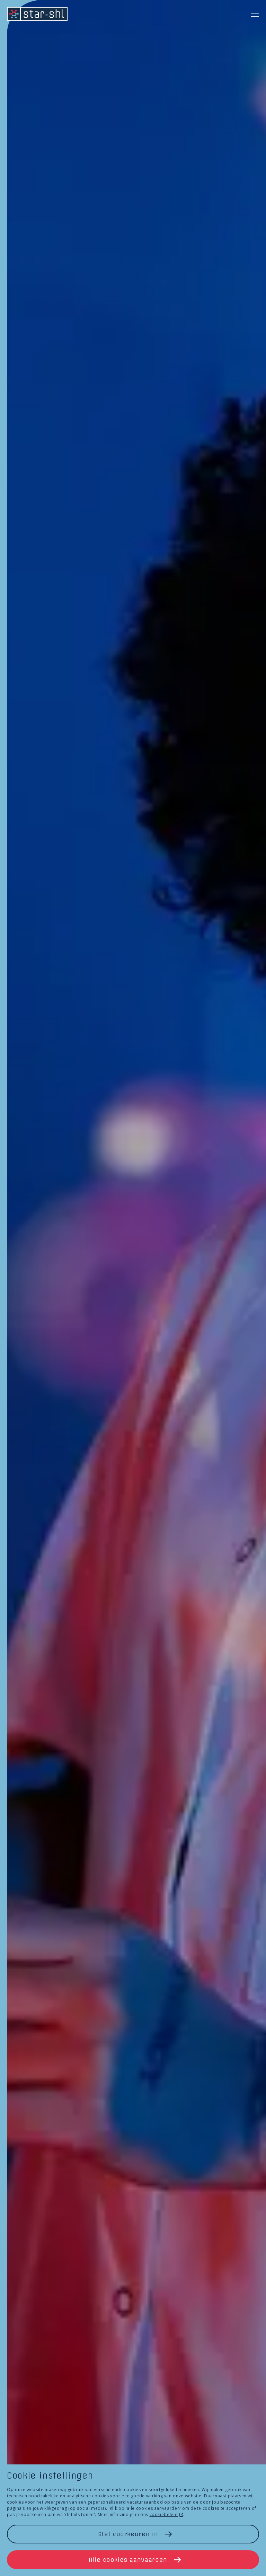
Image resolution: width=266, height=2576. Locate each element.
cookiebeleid (164, 2514)
